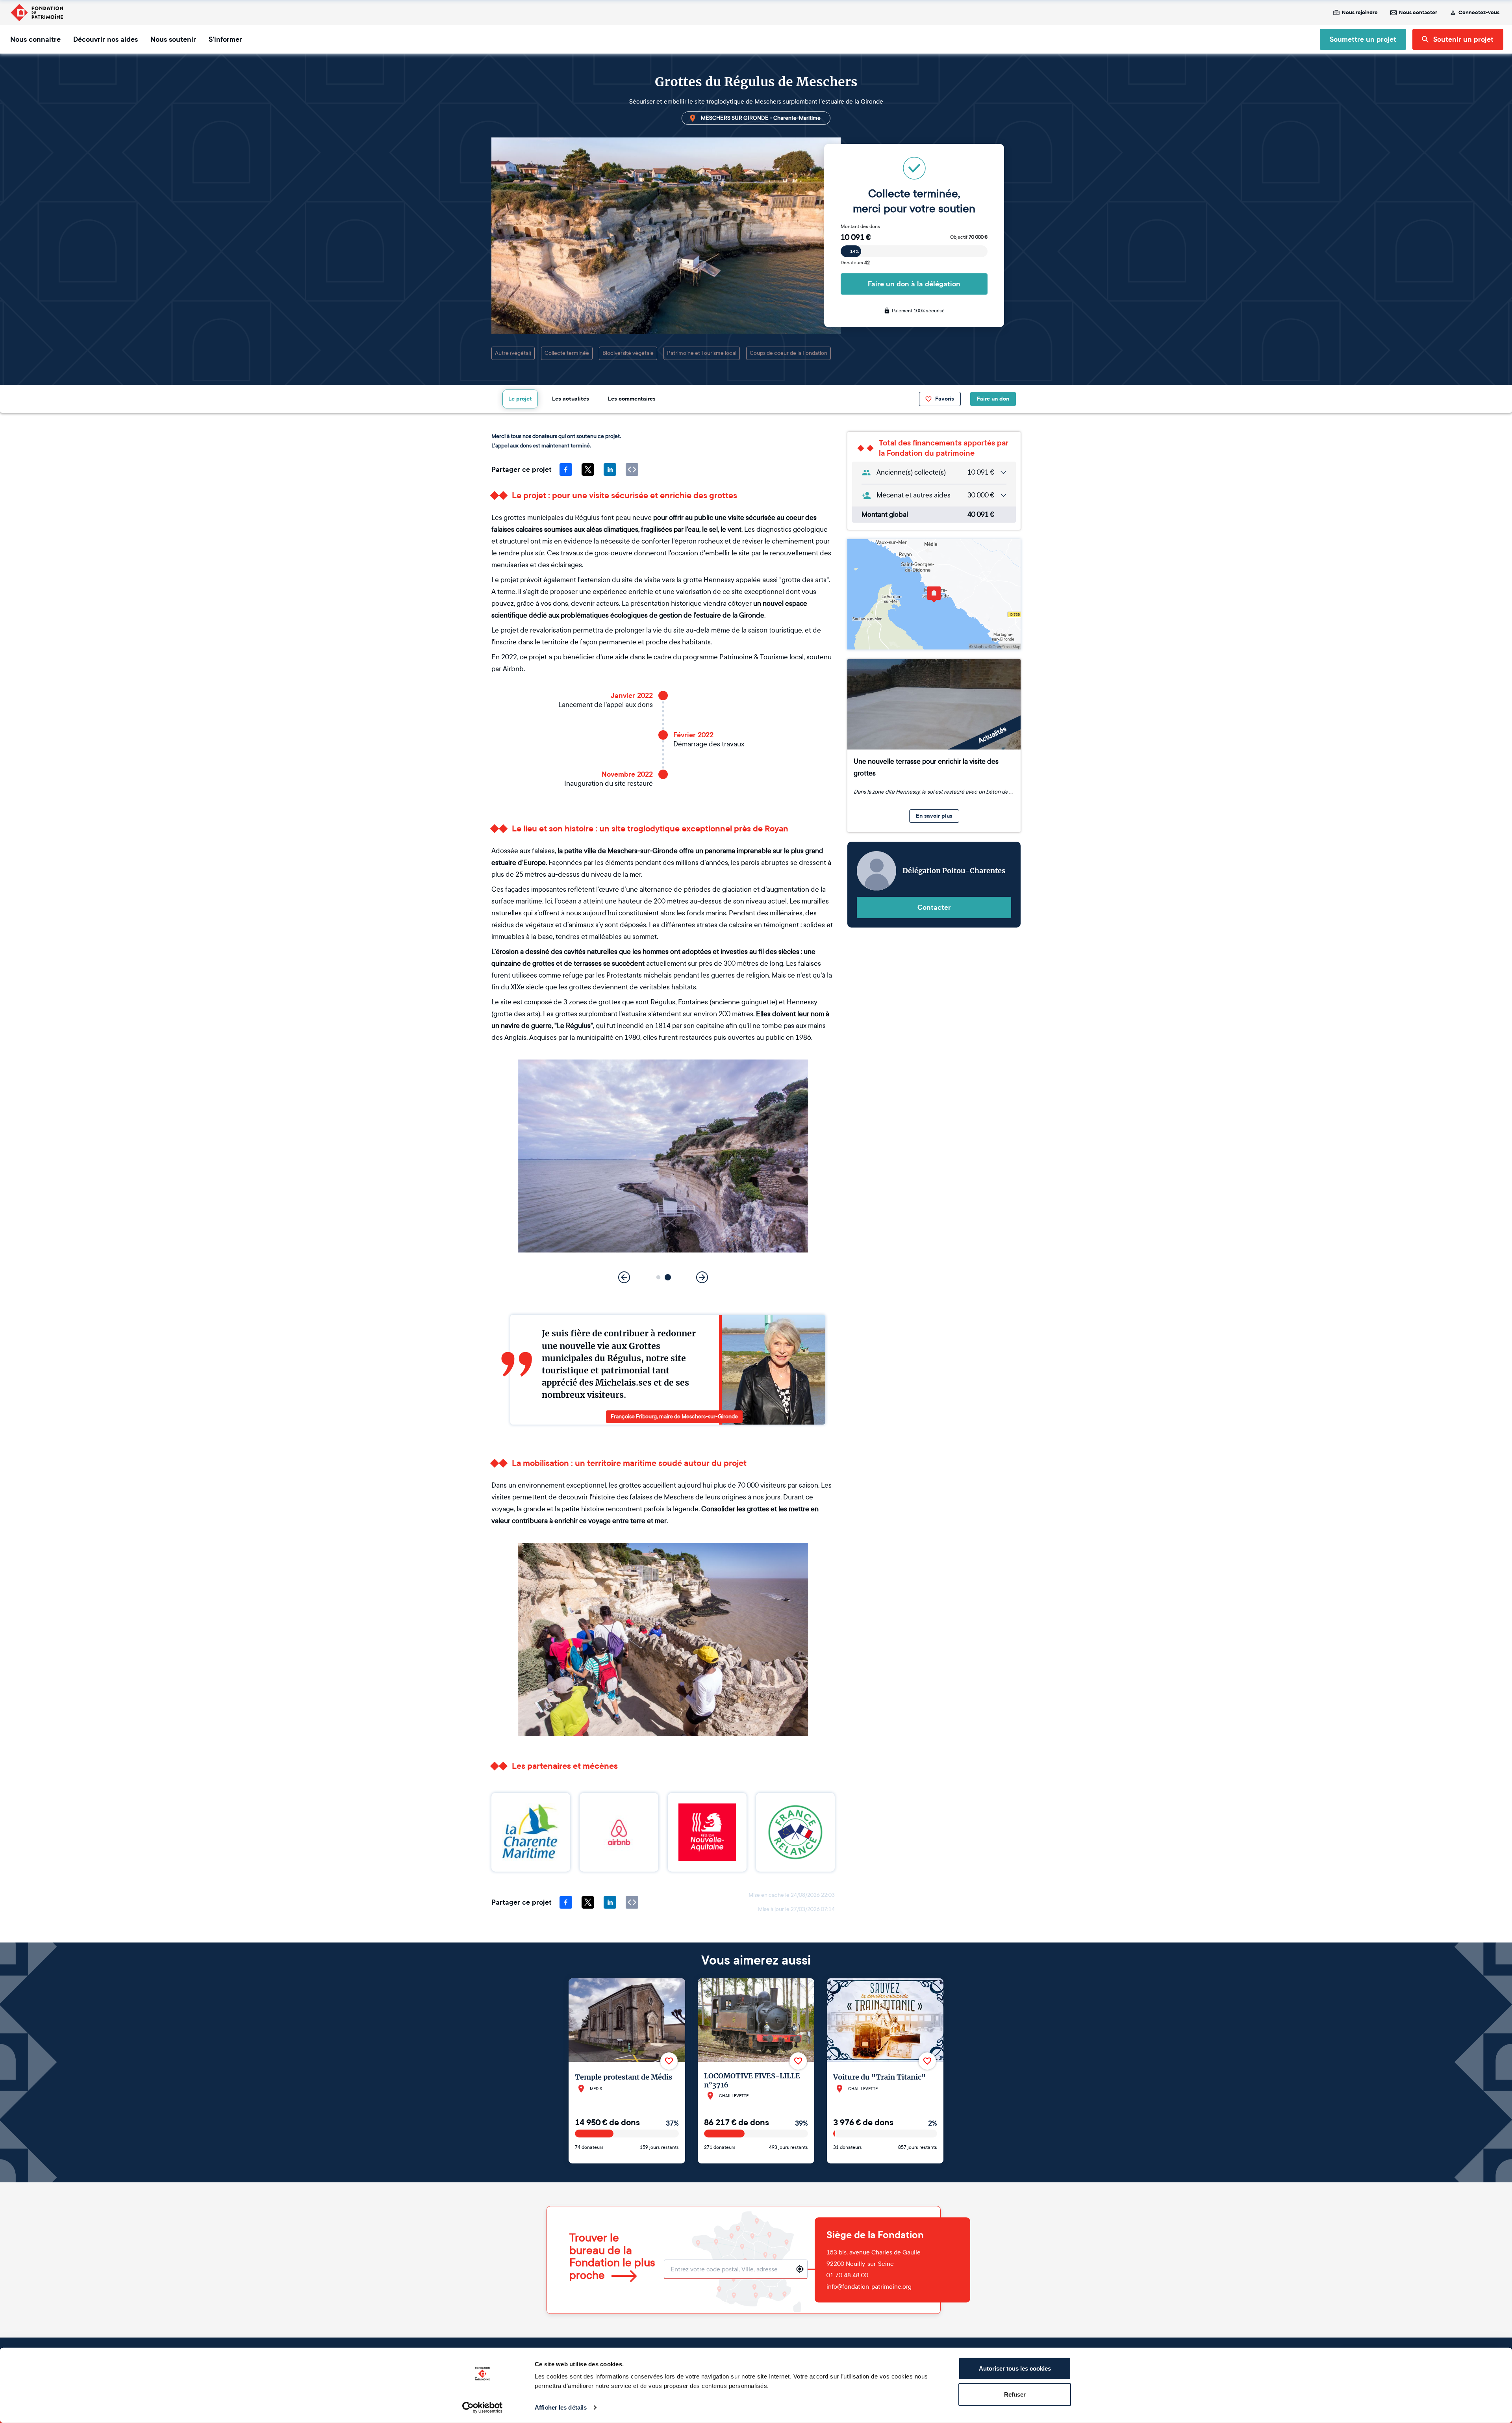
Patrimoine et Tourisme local (702, 353)
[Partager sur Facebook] (566, 469)
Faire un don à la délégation (914, 284)
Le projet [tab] (520, 399)
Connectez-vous (1479, 13)
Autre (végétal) (513, 353)
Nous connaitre (35, 39)
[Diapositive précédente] (624, 1277)
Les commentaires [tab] (632, 399)
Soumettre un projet (1363, 39)
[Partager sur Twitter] (588, 469)
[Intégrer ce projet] (632, 469)
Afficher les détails (561, 2407)
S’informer (225, 39)
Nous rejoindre (1360, 13)
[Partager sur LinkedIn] (610, 469)
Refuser (1015, 2394)
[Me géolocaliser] (800, 2269)
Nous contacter (1418, 13)
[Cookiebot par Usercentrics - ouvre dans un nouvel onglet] (483, 2408)
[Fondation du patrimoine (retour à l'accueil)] (37, 13)
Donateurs (855, 263)
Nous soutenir (173, 39)
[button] (659, 1277)
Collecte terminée (567, 353)
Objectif (969, 237)
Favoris (945, 399)
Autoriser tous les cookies (1015, 2368)
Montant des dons (860, 226)
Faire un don (993, 399)
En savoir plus (934, 816)
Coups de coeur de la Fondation (788, 353)
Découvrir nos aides (106, 39)
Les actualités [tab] (571, 399)
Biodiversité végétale (628, 353)
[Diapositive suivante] (702, 1277)
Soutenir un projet (1463, 39)
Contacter (934, 907)
